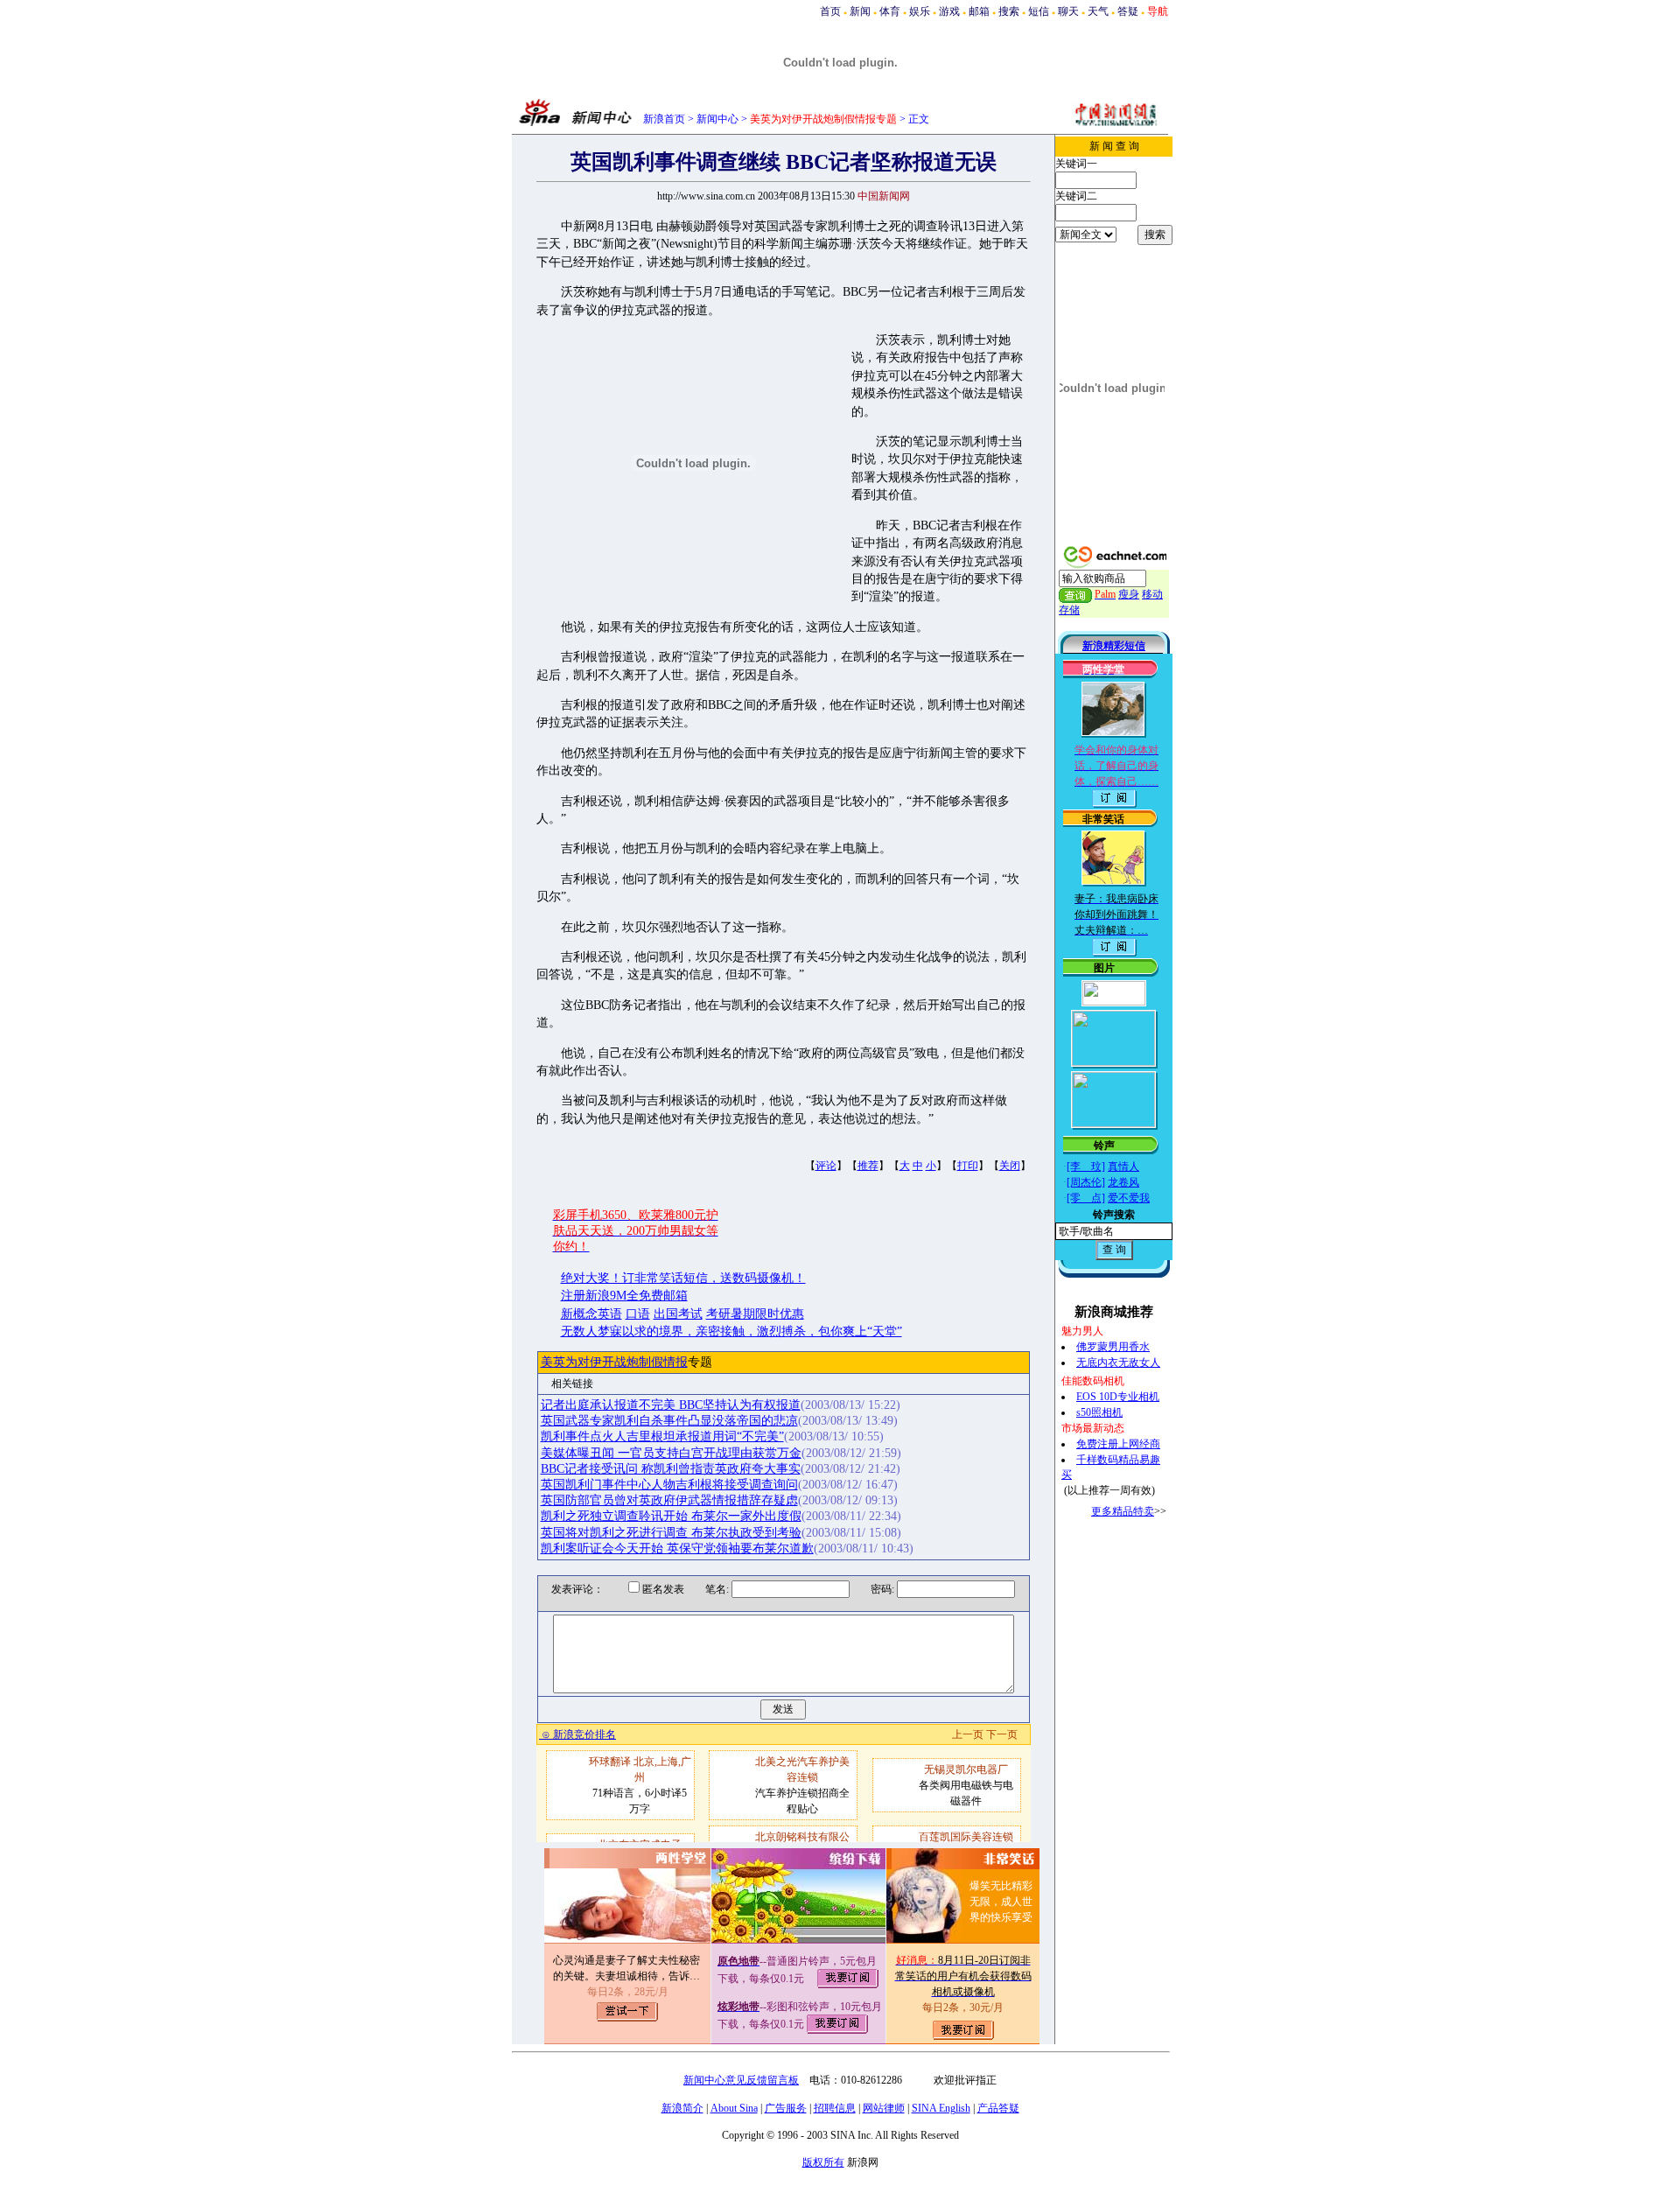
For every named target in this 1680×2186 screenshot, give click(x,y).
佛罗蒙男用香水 (1113, 1347)
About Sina (734, 2108)
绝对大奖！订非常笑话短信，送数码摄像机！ (683, 1278)
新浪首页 (664, 119)
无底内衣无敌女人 (1118, 1363)
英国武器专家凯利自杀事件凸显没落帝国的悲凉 (669, 1421)
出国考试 (678, 1314)
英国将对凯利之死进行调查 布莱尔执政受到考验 (671, 1533)
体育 (890, 11)
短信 (1039, 11)
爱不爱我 (1129, 1198)
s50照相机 (1099, 1412)
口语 (638, 1314)
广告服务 (786, 2108)
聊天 (1068, 11)
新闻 (860, 11)
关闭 (1010, 1166)
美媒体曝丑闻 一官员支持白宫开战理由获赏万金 (671, 1453)
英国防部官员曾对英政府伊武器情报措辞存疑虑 (669, 1500)
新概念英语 (591, 1314)
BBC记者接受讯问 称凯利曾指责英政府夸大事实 (671, 1469)
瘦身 (1129, 594)
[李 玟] (1086, 1167)
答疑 (1128, 11)
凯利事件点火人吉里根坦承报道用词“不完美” (662, 1436)
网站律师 (884, 2108)
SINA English (941, 2108)
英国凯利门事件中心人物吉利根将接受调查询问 (669, 1485)
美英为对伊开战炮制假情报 (614, 1362)
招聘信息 (835, 2108)
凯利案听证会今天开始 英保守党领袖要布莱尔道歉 (677, 1548)
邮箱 (979, 11)
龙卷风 (1123, 1182)
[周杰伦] (1086, 1182)
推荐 (868, 1166)
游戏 (949, 11)
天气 (1098, 11)
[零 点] (1086, 1198)
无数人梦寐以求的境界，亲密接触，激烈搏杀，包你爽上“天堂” (731, 1331)
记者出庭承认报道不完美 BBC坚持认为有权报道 (671, 1405)
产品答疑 (998, 2108)
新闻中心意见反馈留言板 (741, 2080)
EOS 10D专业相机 (1118, 1397)
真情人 (1123, 1167)
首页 (830, 11)
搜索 (1009, 11)
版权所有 (823, 2162)
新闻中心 (717, 119)
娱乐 (920, 11)
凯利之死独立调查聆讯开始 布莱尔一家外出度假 (671, 1516)
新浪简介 (682, 2108)
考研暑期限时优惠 (755, 1314)
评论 (826, 1166)
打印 (968, 1166)
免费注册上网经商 (1118, 1444)
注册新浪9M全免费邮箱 (624, 1296)
